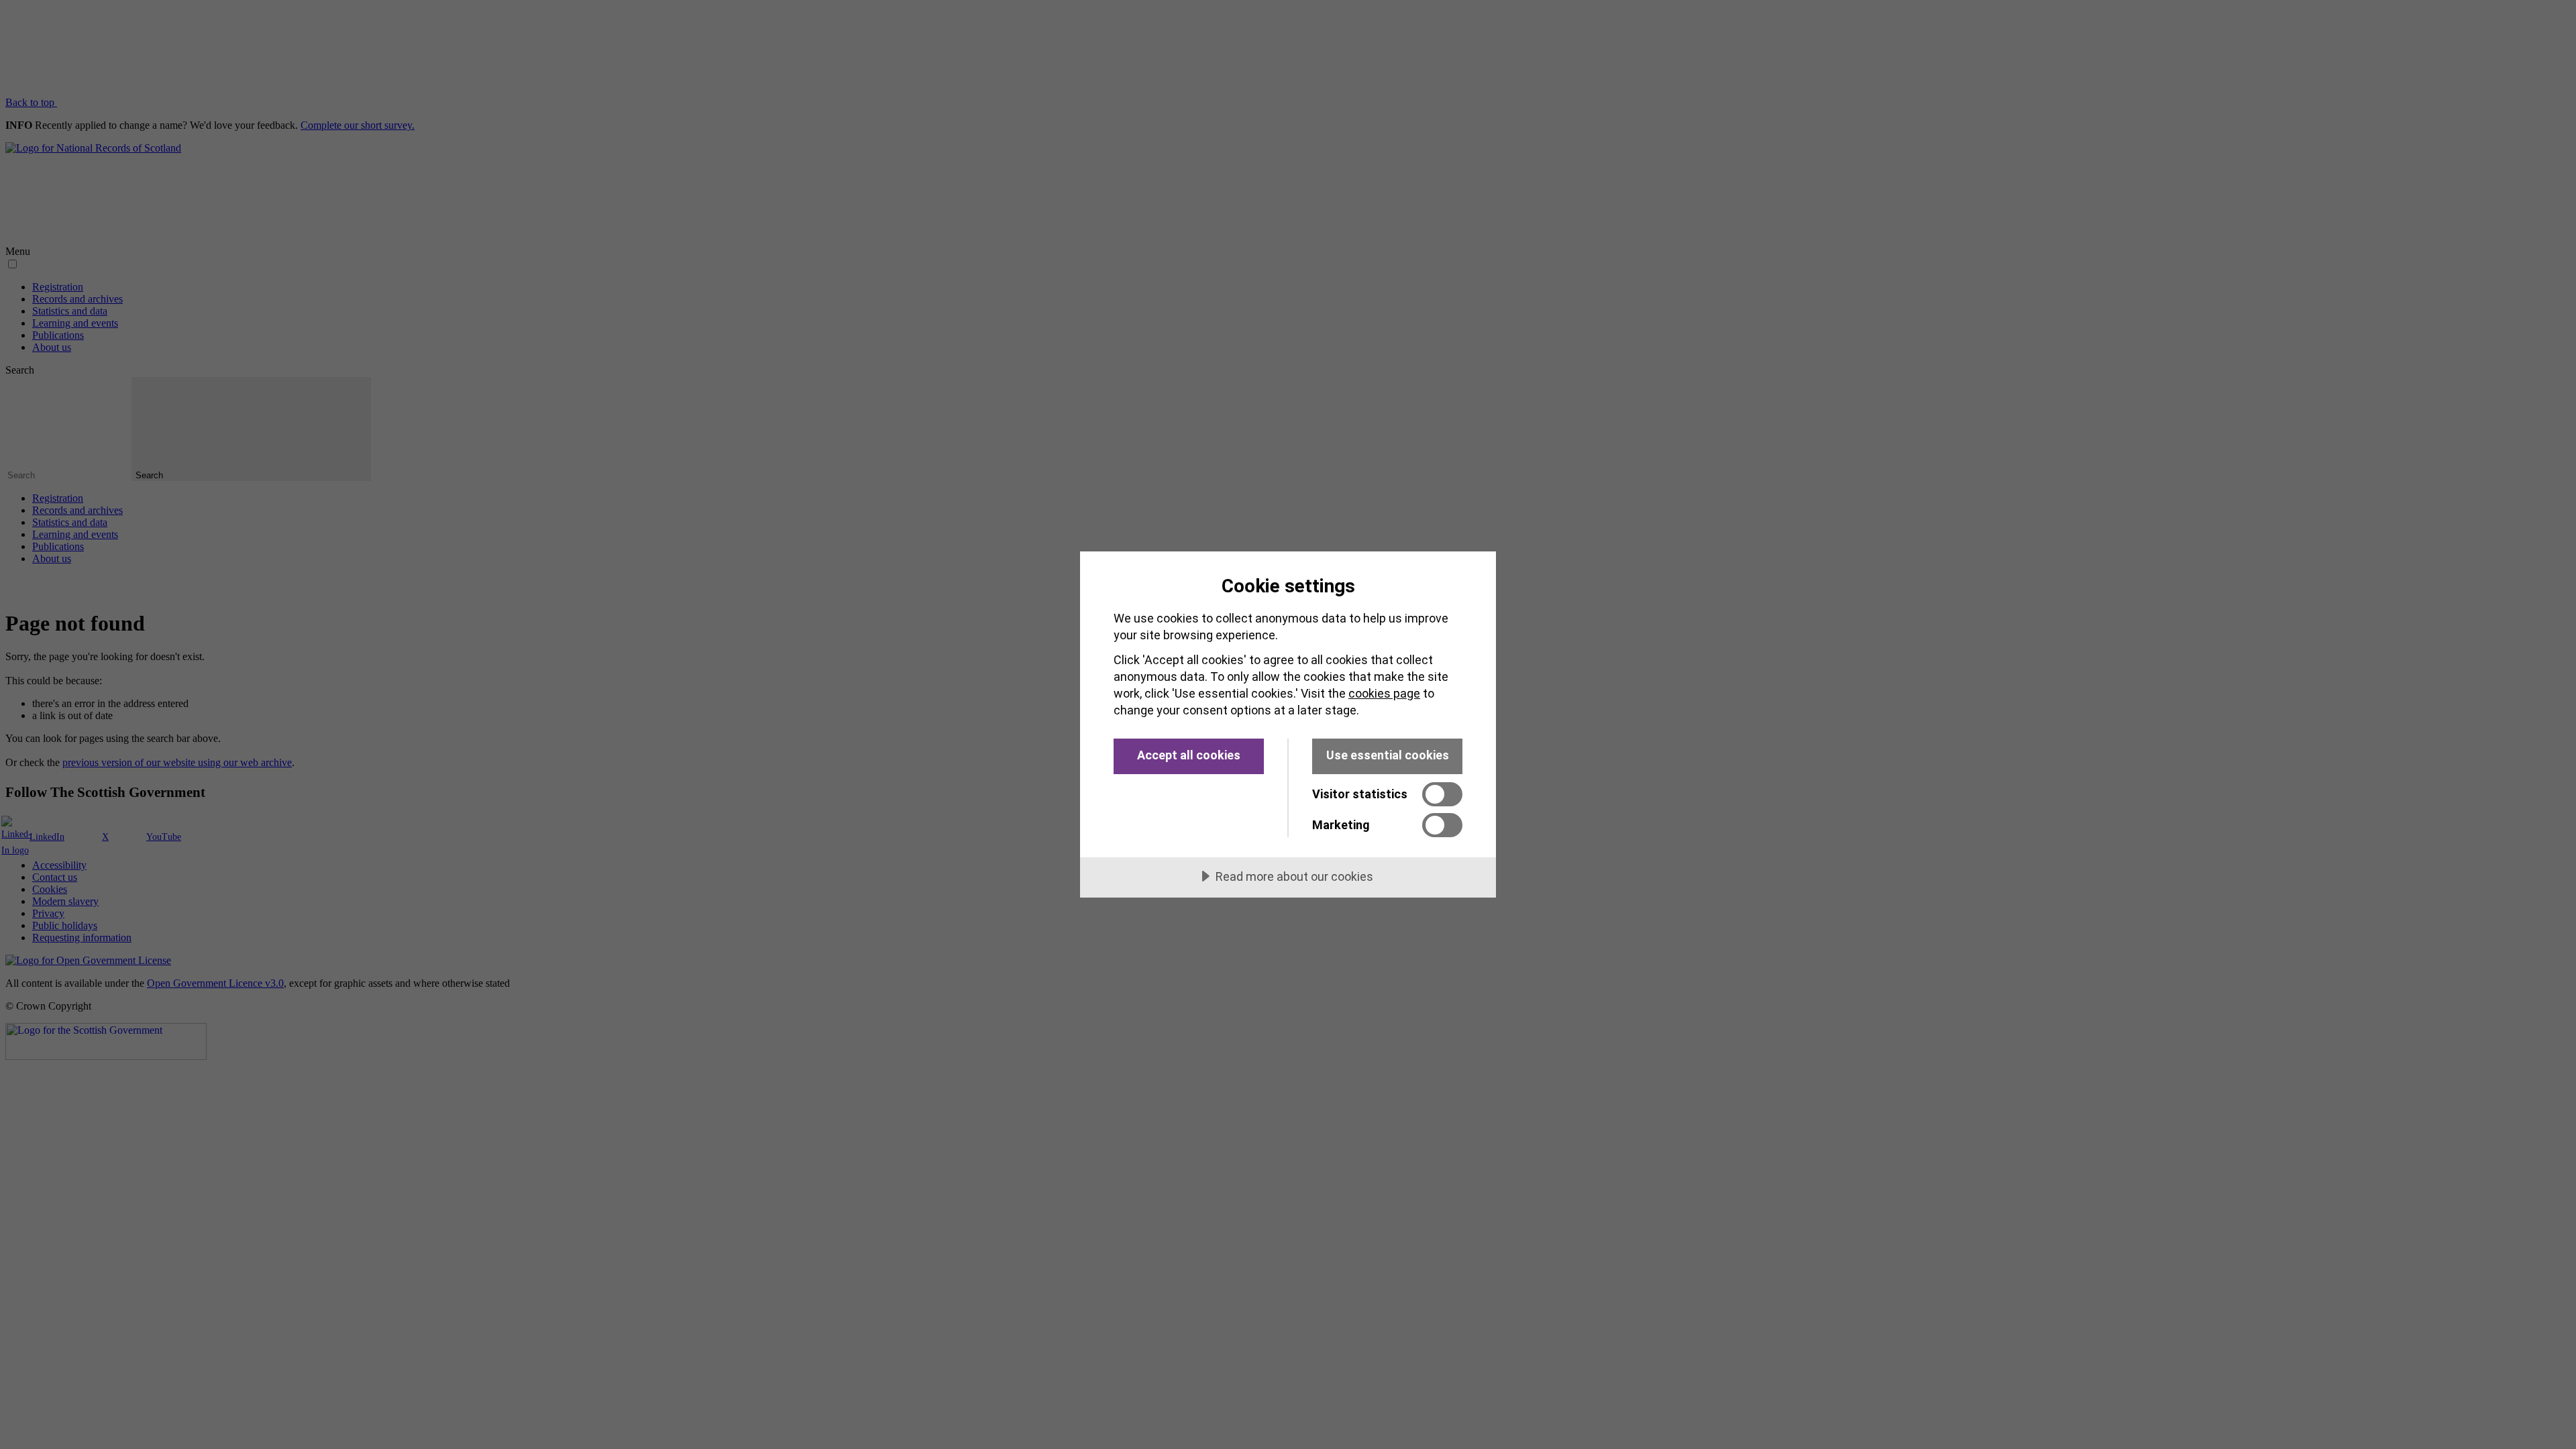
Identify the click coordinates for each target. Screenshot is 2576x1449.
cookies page (1384, 693)
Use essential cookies (1388, 755)
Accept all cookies (1189, 755)
